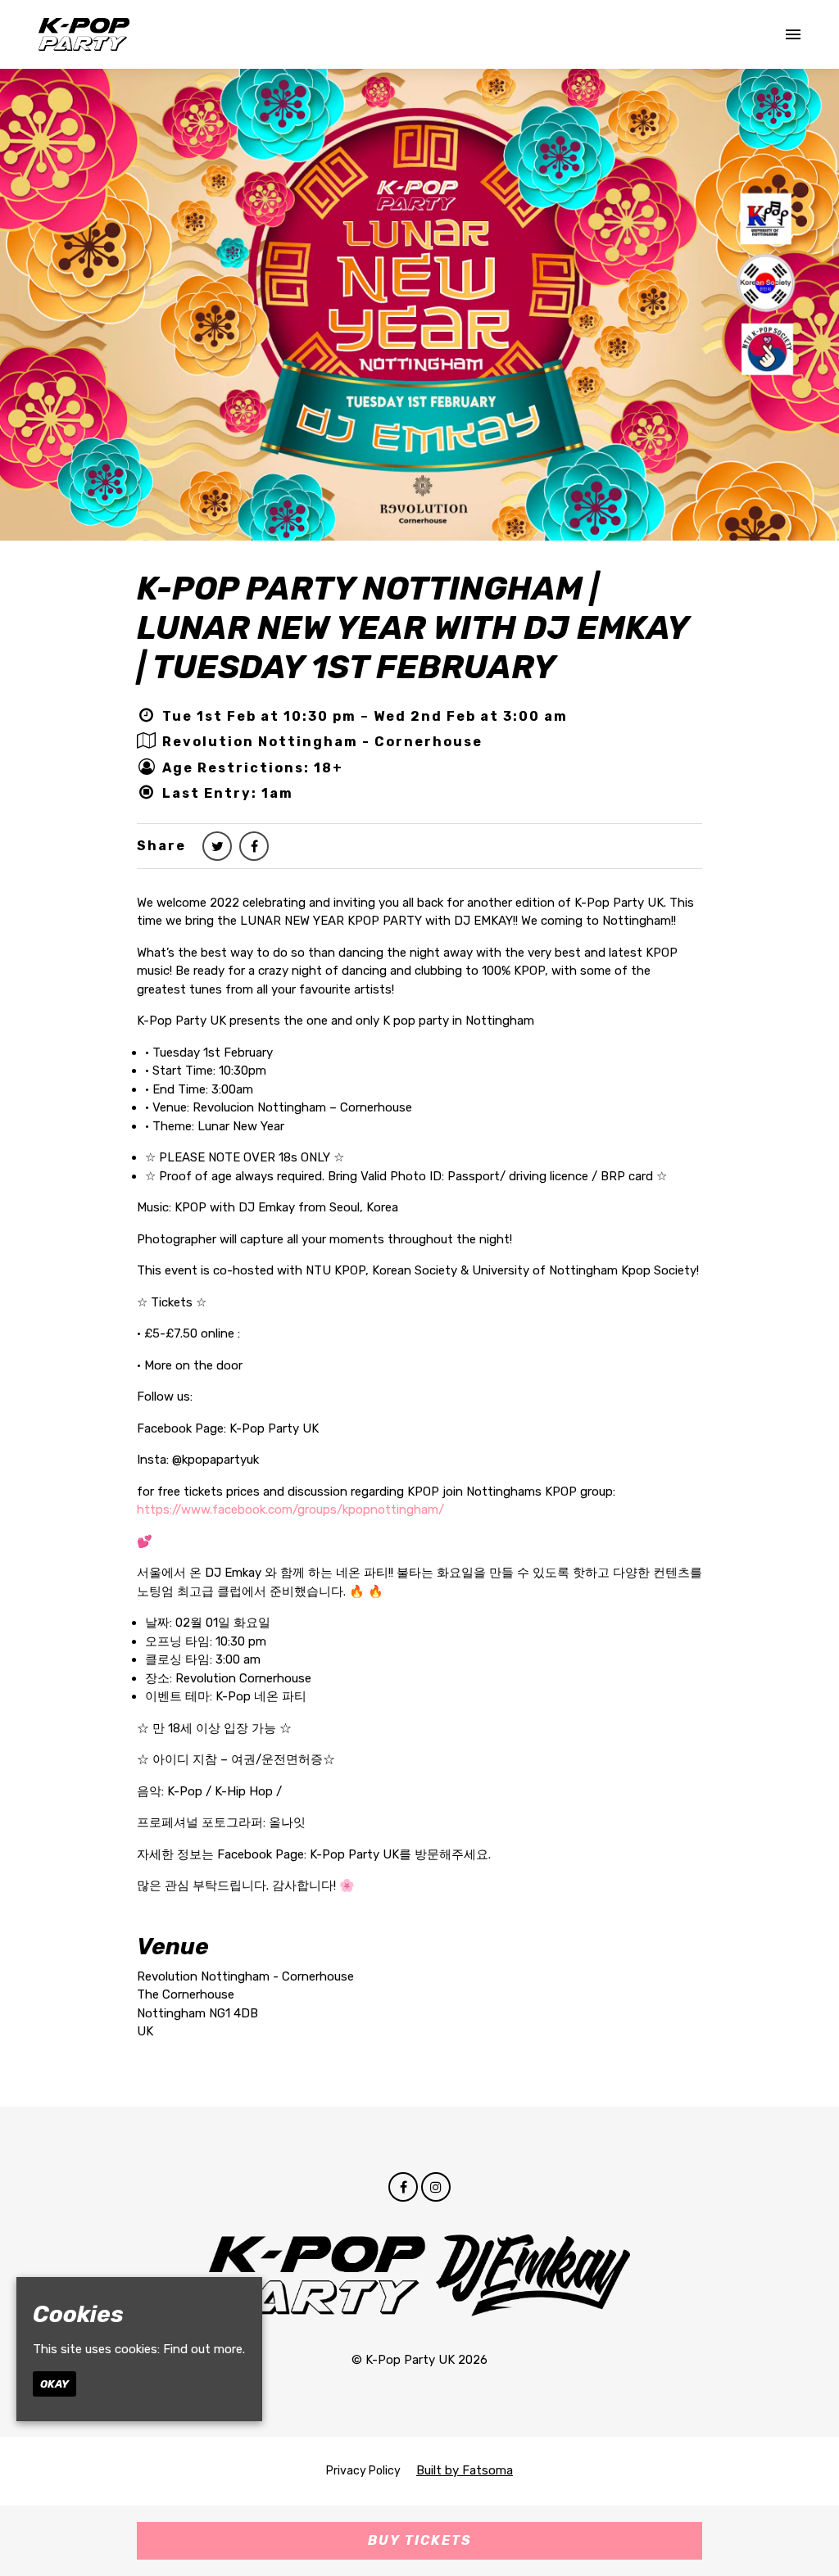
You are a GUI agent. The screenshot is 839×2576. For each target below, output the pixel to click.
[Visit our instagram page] (436, 2188)
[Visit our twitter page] (217, 847)
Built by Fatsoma (465, 2470)
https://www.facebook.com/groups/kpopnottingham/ (290, 1510)
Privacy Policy (363, 2471)
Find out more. (204, 2349)
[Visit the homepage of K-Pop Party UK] (84, 34)
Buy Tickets (420, 2540)
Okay (54, 2384)
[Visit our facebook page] (254, 847)
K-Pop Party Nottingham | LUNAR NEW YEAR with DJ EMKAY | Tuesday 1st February (413, 628)
